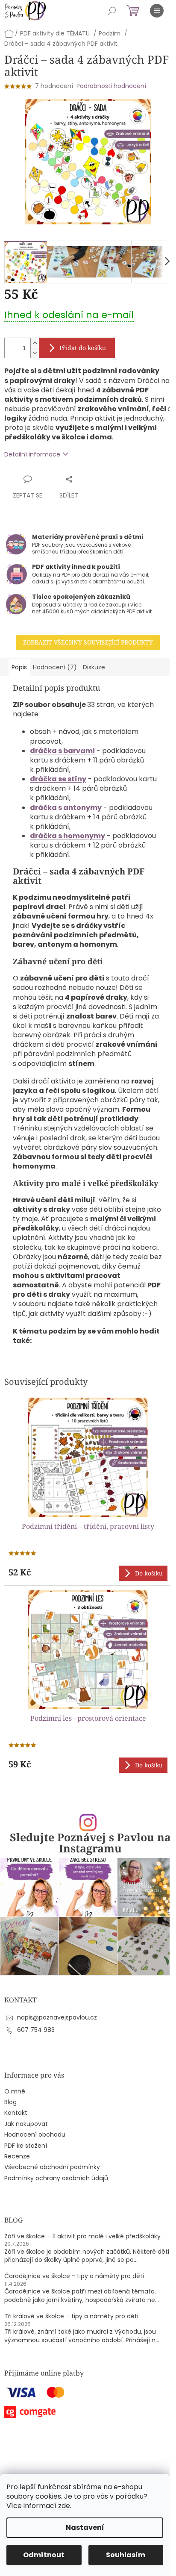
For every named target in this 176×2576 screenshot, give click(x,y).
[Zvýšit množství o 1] (35, 343)
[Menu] (157, 11)
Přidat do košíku (83, 348)
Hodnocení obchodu (35, 2135)
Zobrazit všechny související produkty (88, 642)
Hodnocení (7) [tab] (55, 667)
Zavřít (84, 479)
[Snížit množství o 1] (35, 353)
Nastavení (85, 2527)
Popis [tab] (19, 667)
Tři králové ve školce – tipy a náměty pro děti (71, 2316)
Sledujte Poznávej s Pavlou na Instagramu (90, 1843)
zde (64, 2506)
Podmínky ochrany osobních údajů (56, 2178)
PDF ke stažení (26, 2146)
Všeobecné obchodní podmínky (52, 2167)
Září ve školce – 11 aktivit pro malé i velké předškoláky (82, 2236)
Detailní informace (32, 454)
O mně (15, 2092)
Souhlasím (126, 2555)
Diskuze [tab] (94, 667)
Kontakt (16, 2113)
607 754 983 (36, 2030)
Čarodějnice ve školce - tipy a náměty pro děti (74, 2276)
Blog (10, 2102)
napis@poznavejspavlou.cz (57, 2017)
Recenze (17, 2156)
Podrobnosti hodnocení (111, 86)
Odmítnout (44, 2555)
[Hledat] (112, 11)
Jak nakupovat (26, 2124)
